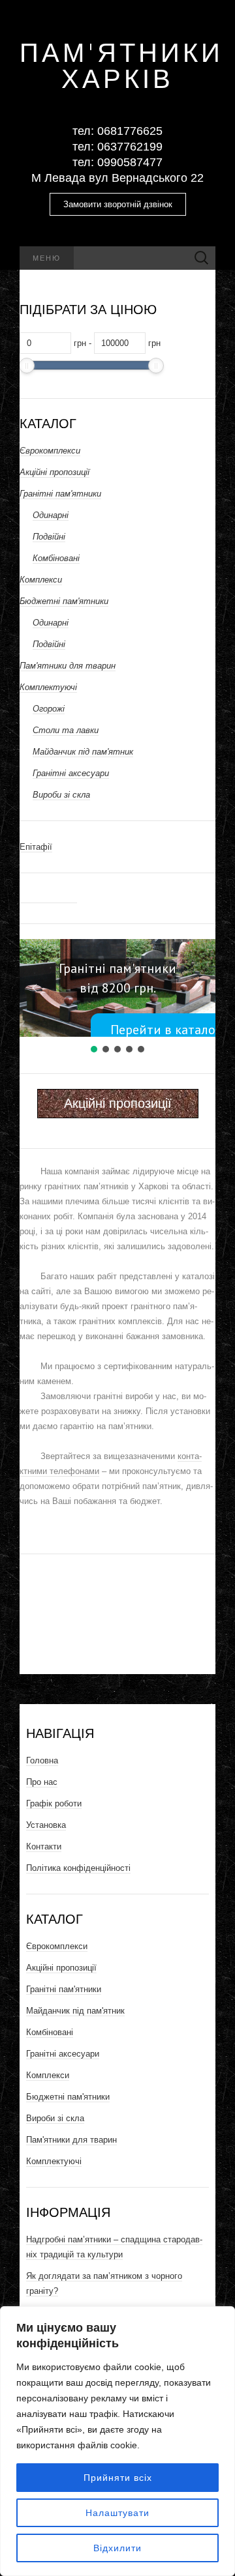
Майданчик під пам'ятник (83, 752)
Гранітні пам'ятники (60, 494)
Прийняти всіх (118, 2478)
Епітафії (36, 847)
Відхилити (117, 2548)
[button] (35, 988)
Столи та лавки (66, 730)
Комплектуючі (48, 687)
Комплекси (41, 580)
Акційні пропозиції (55, 472)
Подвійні (49, 537)
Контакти (44, 1846)
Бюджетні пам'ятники (64, 601)
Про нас (42, 1782)
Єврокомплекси (50, 451)
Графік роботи (54, 1803)
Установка (46, 1825)
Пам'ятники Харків (117, 65)
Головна (42, 1760)
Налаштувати (117, 2513)
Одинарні (51, 515)
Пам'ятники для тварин (68, 666)
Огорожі (49, 709)
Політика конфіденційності (78, 1868)
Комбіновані (56, 558)
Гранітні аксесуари (71, 773)
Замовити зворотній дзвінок (118, 204)
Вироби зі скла (61, 795)
